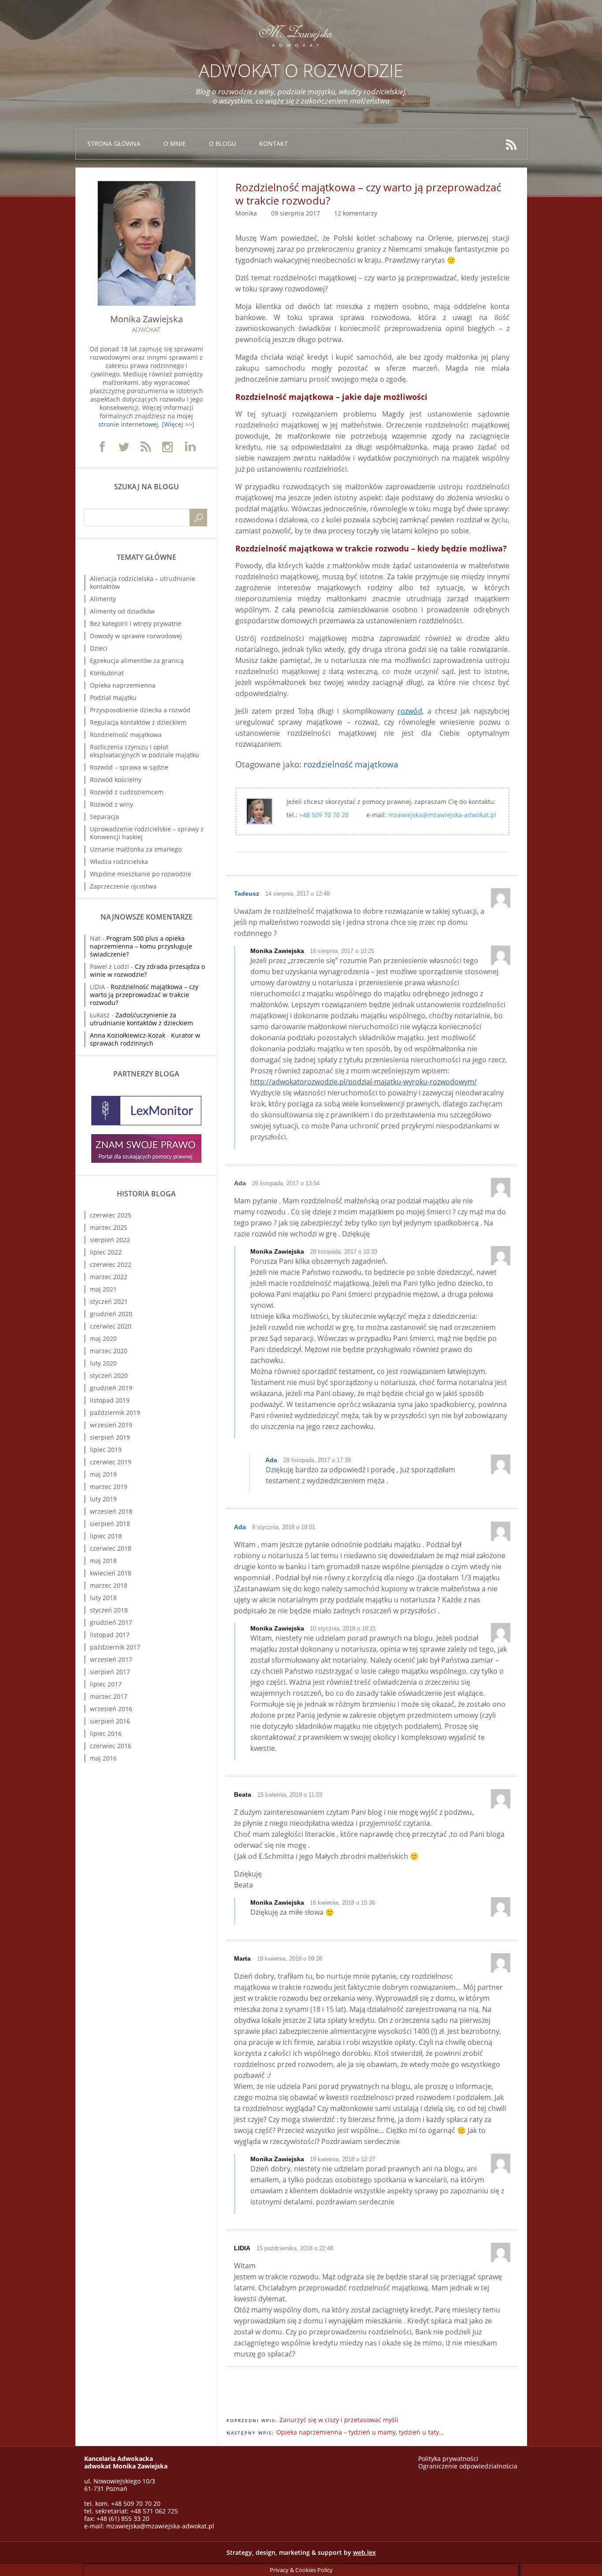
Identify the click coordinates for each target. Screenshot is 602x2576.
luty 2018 (103, 1598)
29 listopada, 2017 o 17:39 (317, 1460)
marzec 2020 (109, 1351)
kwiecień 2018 (111, 1573)
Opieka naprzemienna (123, 685)
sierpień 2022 (110, 1240)
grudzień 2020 (111, 1314)
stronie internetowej (128, 424)
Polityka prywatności (448, 2459)
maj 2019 (103, 1474)
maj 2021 (103, 1289)
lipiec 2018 (106, 1536)
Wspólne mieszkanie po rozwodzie (141, 874)
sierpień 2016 (110, 1721)
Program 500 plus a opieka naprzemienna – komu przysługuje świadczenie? (141, 946)
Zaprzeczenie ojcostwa (123, 886)
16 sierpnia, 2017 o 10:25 (342, 951)
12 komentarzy (356, 213)
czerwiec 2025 (111, 1215)
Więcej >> (178, 424)
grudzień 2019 (111, 1388)
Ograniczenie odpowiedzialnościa (468, 2466)
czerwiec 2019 (111, 1462)
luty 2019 (103, 1499)
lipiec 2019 (106, 1450)
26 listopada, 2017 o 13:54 (286, 1183)
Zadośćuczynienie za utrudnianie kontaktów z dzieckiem (141, 1019)
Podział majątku (113, 698)
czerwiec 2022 (111, 1264)
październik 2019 (115, 1413)
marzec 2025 (109, 1227)
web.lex (364, 2552)
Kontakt (273, 143)
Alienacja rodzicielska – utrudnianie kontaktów (143, 583)
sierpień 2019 (110, 1437)
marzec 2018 (109, 1585)
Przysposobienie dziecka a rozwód (140, 710)
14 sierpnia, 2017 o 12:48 (297, 894)
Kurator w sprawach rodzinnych (145, 1039)
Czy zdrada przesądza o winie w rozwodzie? (147, 970)
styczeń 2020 (109, 1375)
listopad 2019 (110, 1400)
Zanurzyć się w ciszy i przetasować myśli (339, 2420)
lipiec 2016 (106, 1733)
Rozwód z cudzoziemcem (127, 792)
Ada (240, 1183)
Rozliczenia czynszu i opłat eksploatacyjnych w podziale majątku (145, 751)
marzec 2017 (109, 1696)
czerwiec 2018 (111, 1548)
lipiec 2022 (106, 1252)
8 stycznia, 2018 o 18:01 (284, 1527)
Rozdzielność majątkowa (126, 735)
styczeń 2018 (109, 1610)
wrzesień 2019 (111, 1425)
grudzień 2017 (111, 1622)
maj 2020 (103, 1338)
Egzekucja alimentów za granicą (137, 661)
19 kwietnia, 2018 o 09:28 (290, 1959)
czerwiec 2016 (111, 1746)
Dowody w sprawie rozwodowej (136, 636)
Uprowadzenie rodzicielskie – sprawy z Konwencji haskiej (147, 833)
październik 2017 (115, 1647)
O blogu (223, 143)
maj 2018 (103, 1561)
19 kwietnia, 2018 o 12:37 (342, 2159)
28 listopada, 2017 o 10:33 (344, 1252)
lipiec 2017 (106, 1684)
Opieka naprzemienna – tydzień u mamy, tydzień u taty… (360, 2432)
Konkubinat (107, 673)
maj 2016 (103, 1758)
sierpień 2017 (110, 1672)
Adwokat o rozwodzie (301, 70)
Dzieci (99, 648)
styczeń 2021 (109, 1301)
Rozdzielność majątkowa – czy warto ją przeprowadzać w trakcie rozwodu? (144, 995)
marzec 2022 (109, 1277)
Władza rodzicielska (119, 862)
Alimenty (103, 599)
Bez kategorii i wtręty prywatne (136, 624)
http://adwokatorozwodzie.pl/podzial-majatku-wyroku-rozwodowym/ (364, 1082)
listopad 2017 (110, 1635)
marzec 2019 (109, 1487)
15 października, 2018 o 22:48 (295, 2248)
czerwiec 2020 (111, 1326)
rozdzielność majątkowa (351, 764)
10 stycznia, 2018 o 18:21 (343, 1629)
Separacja (104, 817)
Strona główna (114, 143)
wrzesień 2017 (111, 1659)
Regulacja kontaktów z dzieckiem (138, 722)
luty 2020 (103, 1363)
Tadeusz (247, 893)
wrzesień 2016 (111, 1709)
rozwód (410, 711)
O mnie (175, 143)
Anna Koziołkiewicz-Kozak (128, 1035)
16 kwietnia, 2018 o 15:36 (342, 1903)
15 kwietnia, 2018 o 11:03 (290, 1795)
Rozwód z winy (111, 804)
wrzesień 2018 (111, 1511)
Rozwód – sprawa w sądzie (129, 767)
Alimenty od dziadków (122, 611)
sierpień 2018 (110, 1524)
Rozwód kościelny (116, 780)
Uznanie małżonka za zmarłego (136, 849)
